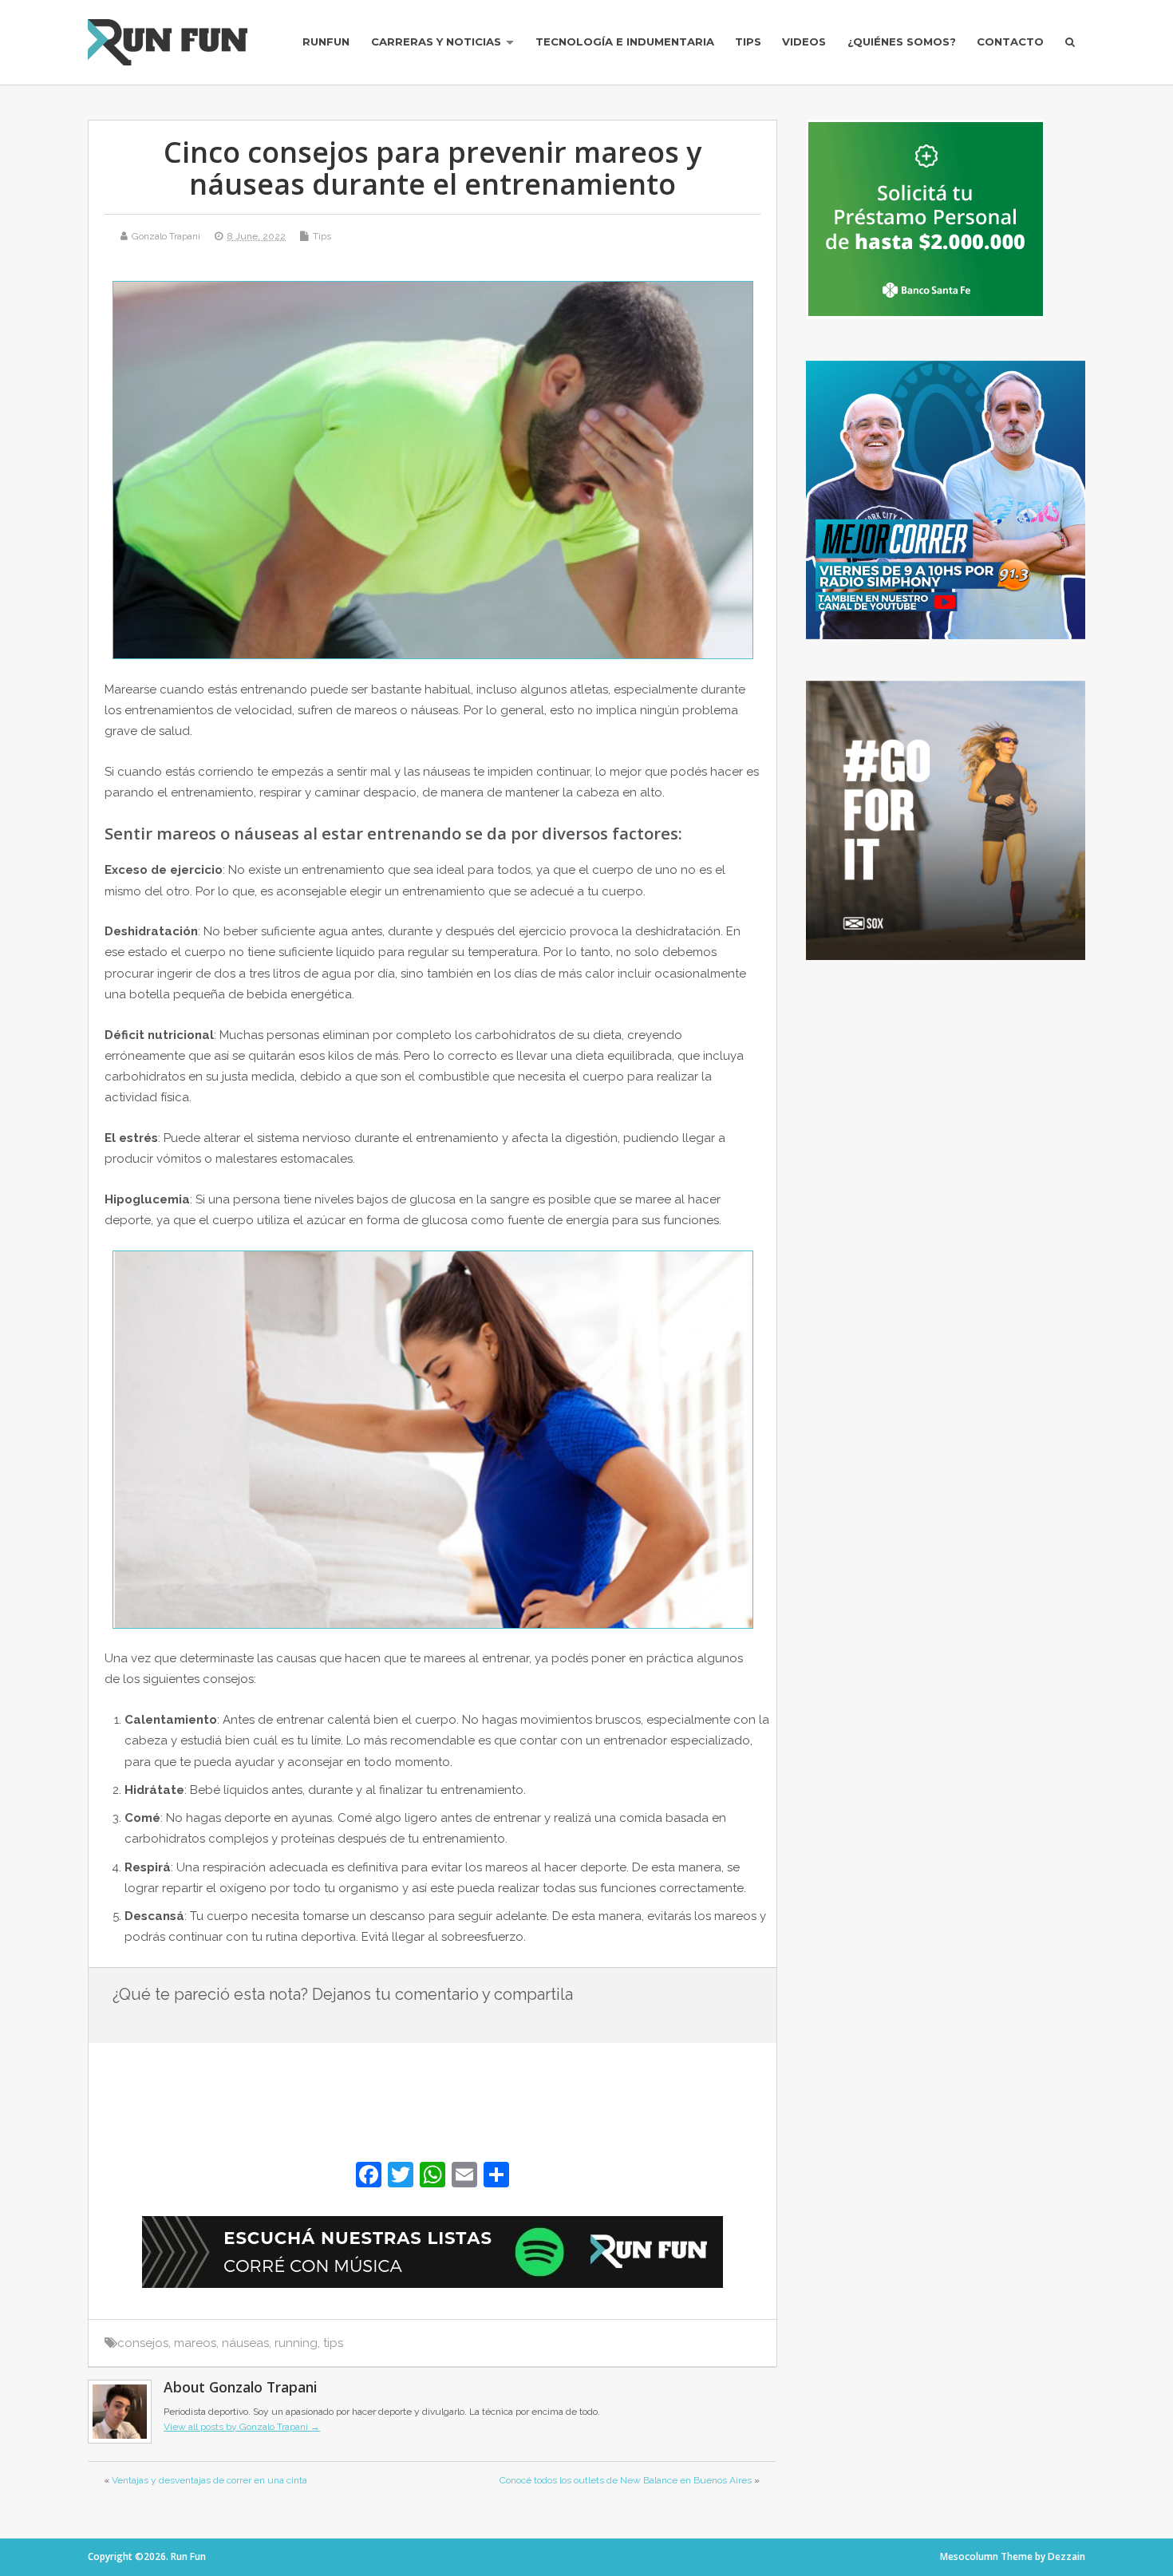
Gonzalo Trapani (166, 236)
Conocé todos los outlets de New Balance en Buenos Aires (626, 2480)
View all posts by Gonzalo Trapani (242, 2427)
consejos (143, 2343)
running (296, 2343)
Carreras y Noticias (436, 41)
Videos (804, 41)
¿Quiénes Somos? (902, 41)
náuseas (245, 2343)
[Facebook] (369, 2177)
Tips (748, 41)
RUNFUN (326, 41)
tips (333, 2343)
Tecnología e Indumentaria (625, 41)
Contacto (1010, 41)
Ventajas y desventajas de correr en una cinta (209, 2480)
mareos (195, 2343)
